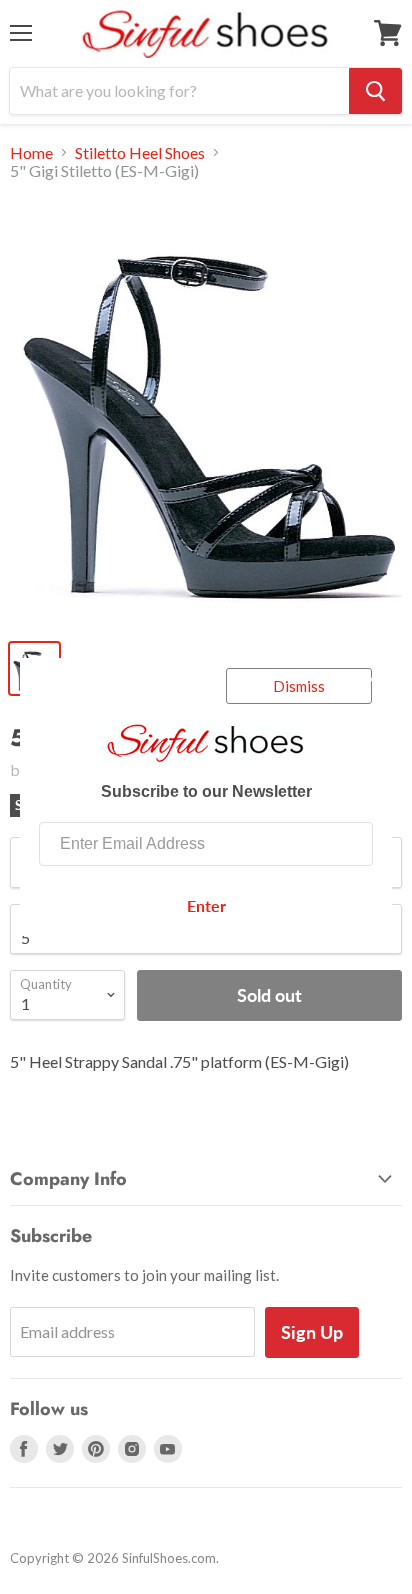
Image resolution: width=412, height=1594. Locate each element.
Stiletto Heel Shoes (140, 153)
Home (31, 153)
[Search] (375, 91)
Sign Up (312, 1332)
